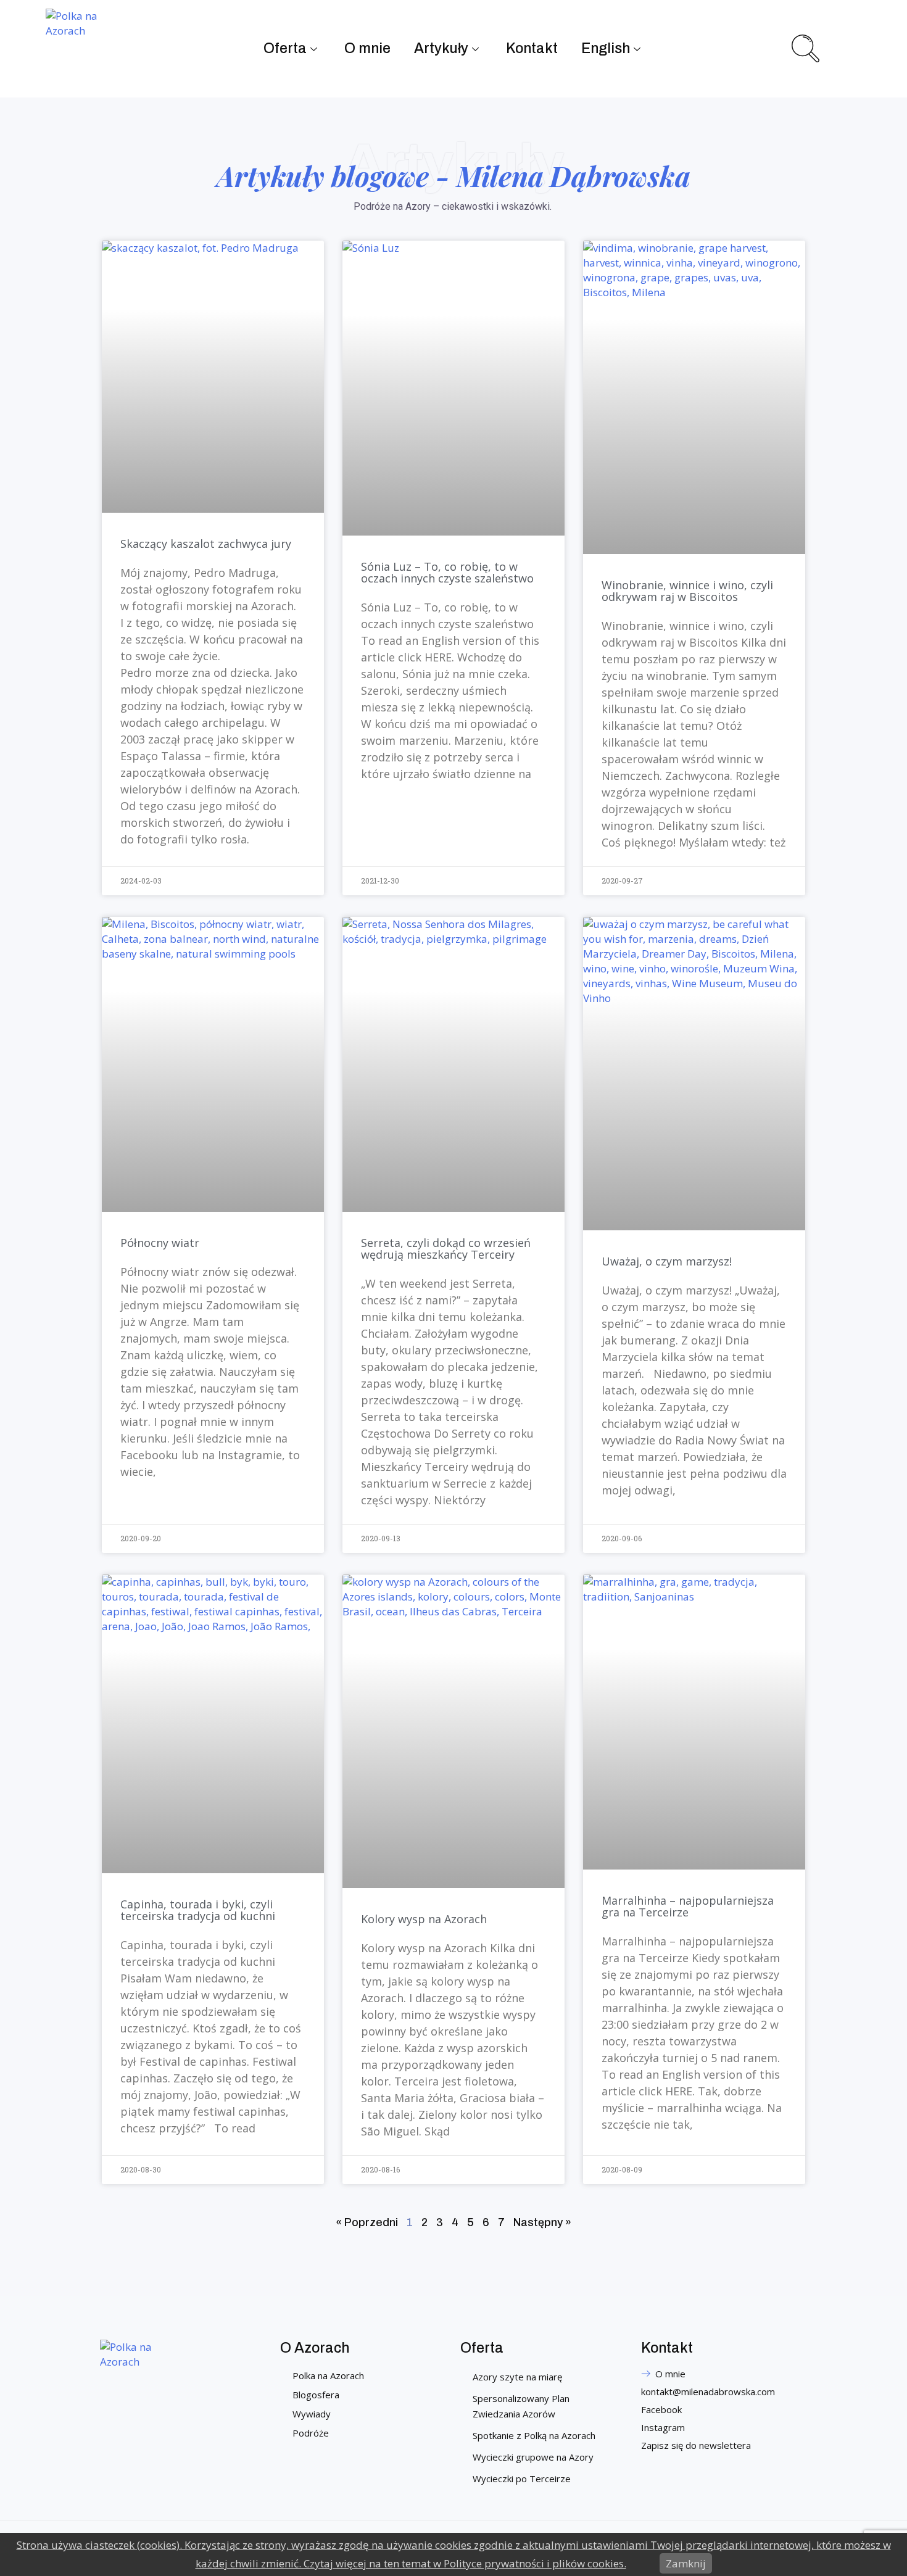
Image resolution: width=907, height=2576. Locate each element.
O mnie (367, 48)
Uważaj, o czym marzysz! (667, 1261)
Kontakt (532, 48)
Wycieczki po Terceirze (522, 2479)
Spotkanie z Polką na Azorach (534, 2435)
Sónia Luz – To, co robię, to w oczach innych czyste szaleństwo (447, 572)
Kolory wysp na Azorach (424, 1919)
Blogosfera (316, 2395)
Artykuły (441, 48)
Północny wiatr (160, 1243)
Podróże (311, 2433)
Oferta (285, 48)
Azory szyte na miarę (517, 2377)
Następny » (542, 2222)
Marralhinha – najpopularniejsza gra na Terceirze (688, 1906)
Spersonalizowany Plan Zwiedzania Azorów (521, 2406)
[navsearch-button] (804, 47)
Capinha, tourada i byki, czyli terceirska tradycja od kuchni (198, 1910)
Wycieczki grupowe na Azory (533, 2457)
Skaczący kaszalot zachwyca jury (206, 544)
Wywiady (312, 2414)
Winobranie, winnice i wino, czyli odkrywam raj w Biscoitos (687, 591)
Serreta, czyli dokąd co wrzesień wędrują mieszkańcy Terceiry (446, 1249)
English (606, 48)
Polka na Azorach (328, 2375)
